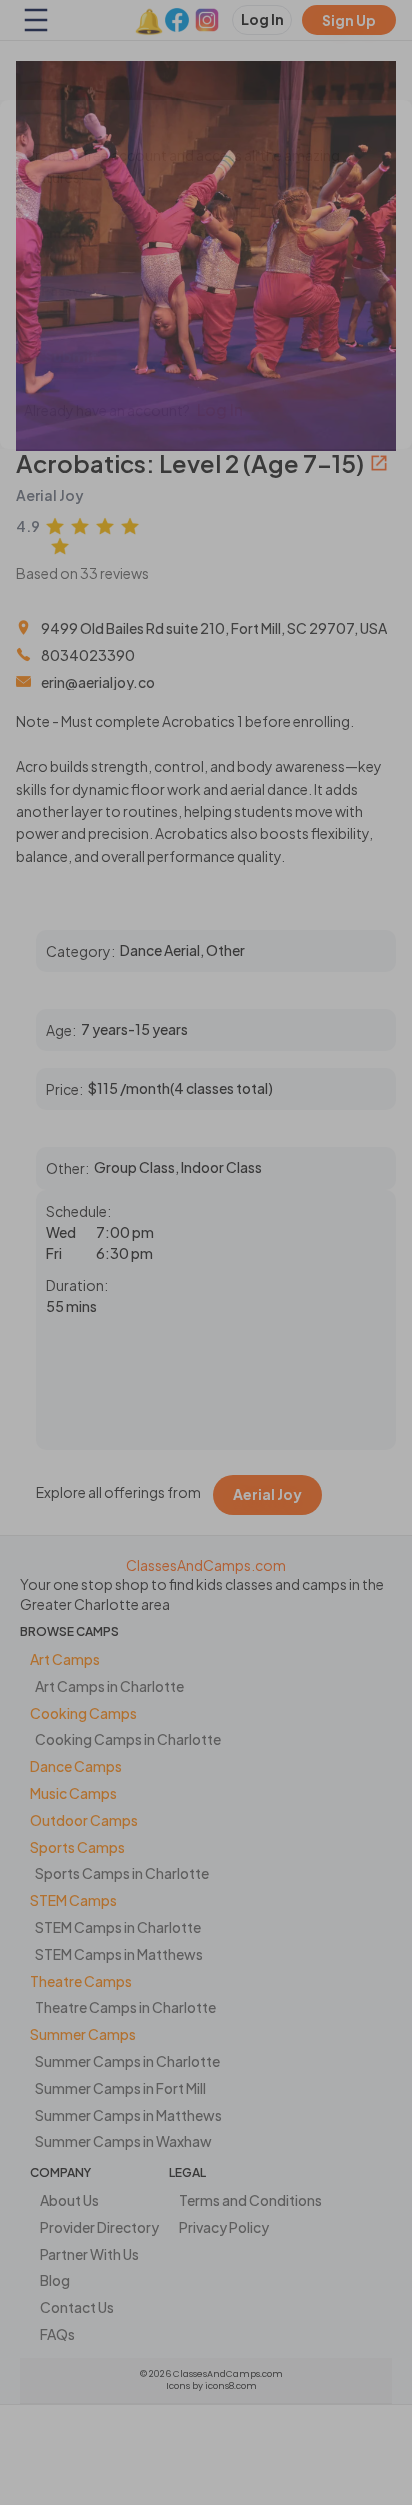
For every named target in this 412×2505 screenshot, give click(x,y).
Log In (220, 410)
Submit (70, 356)
